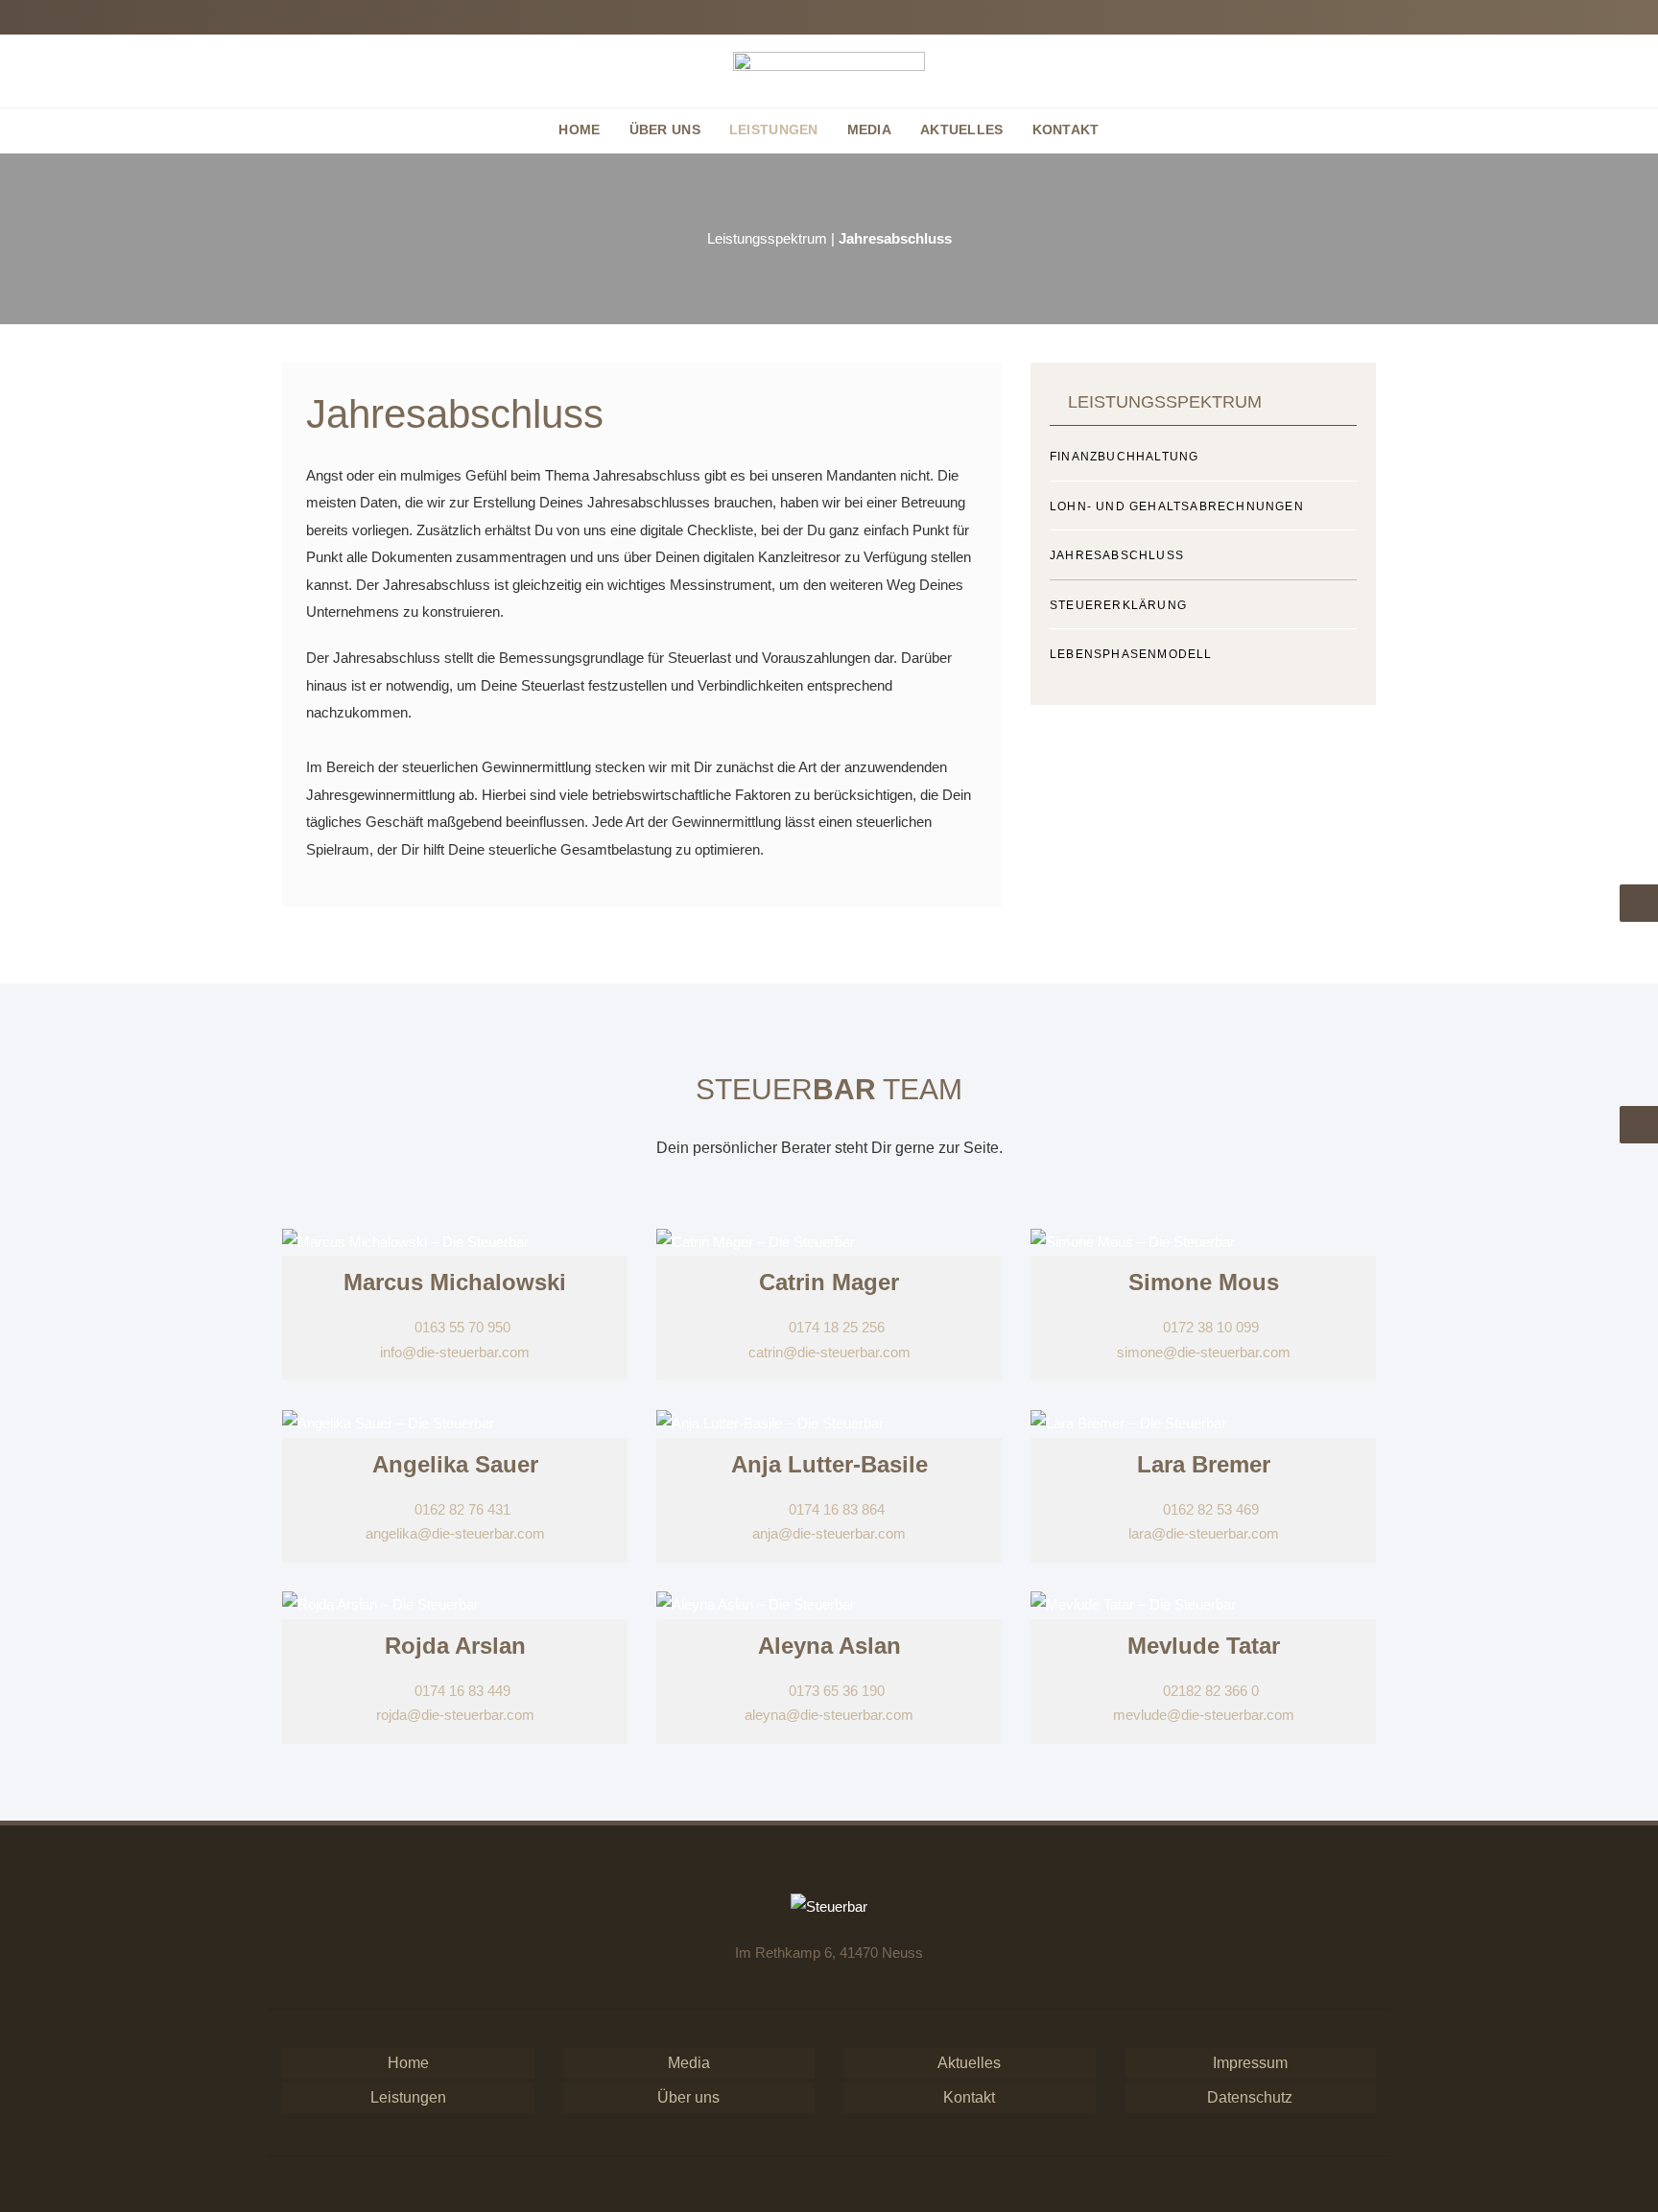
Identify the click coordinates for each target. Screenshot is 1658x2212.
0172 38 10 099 (1209, 1327)
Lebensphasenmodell (1131, 654)
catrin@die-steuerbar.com (829, 1352)
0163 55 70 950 (461, 1327)
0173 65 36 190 (835, 1691)
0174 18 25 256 (835, 1327)
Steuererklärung (1118, 605)
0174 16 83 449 (461, 1691)
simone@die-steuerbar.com (1204, 1352)
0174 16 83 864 (835, 1509)
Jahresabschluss (1117, 555)
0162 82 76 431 (461, 1509)
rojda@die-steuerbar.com (455, 1715)
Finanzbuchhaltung (1124, 457)
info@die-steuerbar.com (455, 1352)
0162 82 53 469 (1209, 1509)
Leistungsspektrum (767, 238)
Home (408, 2063)
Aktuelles (969, 2063)
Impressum (1250, 2063)
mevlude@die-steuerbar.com (1204, 1715)
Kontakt (969, 2097)
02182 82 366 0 (1209, 1691)
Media (689, 2063)
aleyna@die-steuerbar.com (829, 1715)
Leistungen (408, 2097)
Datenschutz (1250, 2097)
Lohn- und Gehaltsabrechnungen (1177, 506)
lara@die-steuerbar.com (1204, 1533)
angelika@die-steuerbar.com (455, 1533)
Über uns (688, 2097)
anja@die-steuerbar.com (829, 1533)
